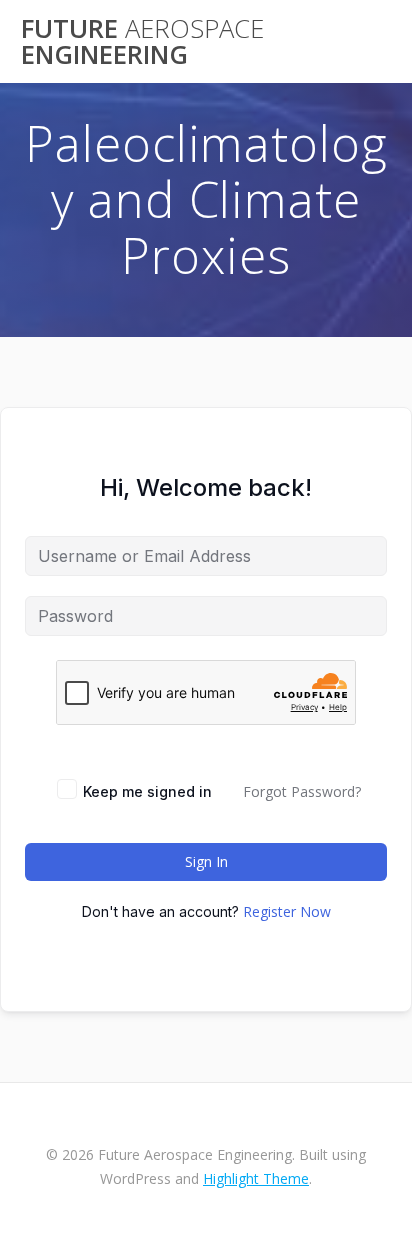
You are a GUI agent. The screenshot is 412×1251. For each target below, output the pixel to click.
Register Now (287, 911)
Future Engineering (142, 41)
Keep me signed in (147, 791)
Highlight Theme (256, 1178)
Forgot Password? (302, 791)
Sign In (206, 861)
